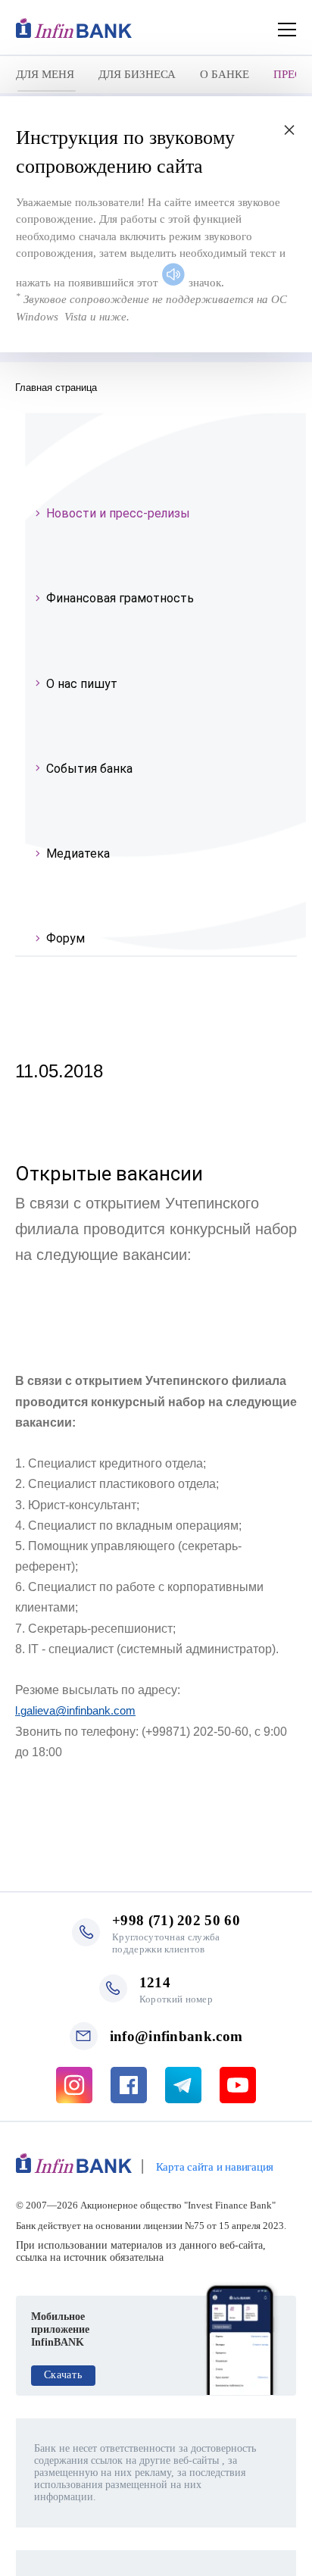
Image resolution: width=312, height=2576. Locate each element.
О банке (225, 74)
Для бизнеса (137, 74)
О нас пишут (82, 684)
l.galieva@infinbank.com (75, 1710)
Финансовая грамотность (120, 598)
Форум (66, 938)
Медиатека (78, 853)
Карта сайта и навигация (215, 2167)
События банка (89, 769)
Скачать (63, 2375)
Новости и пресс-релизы (118, 513)
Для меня (45, 74)
